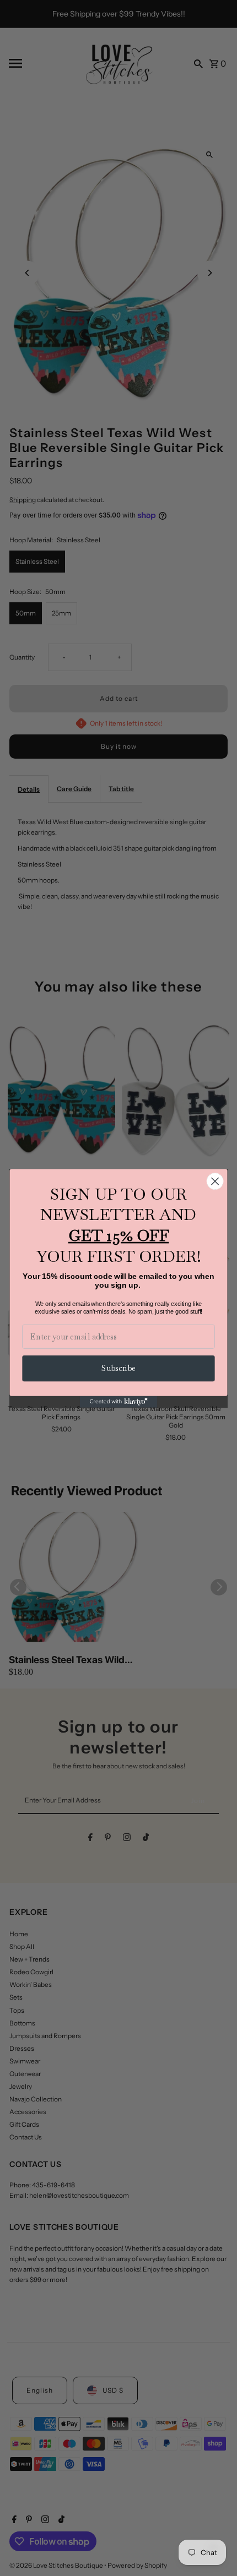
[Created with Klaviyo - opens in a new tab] (118, 1401)
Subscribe (118, 1368)
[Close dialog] (215, 1181)
